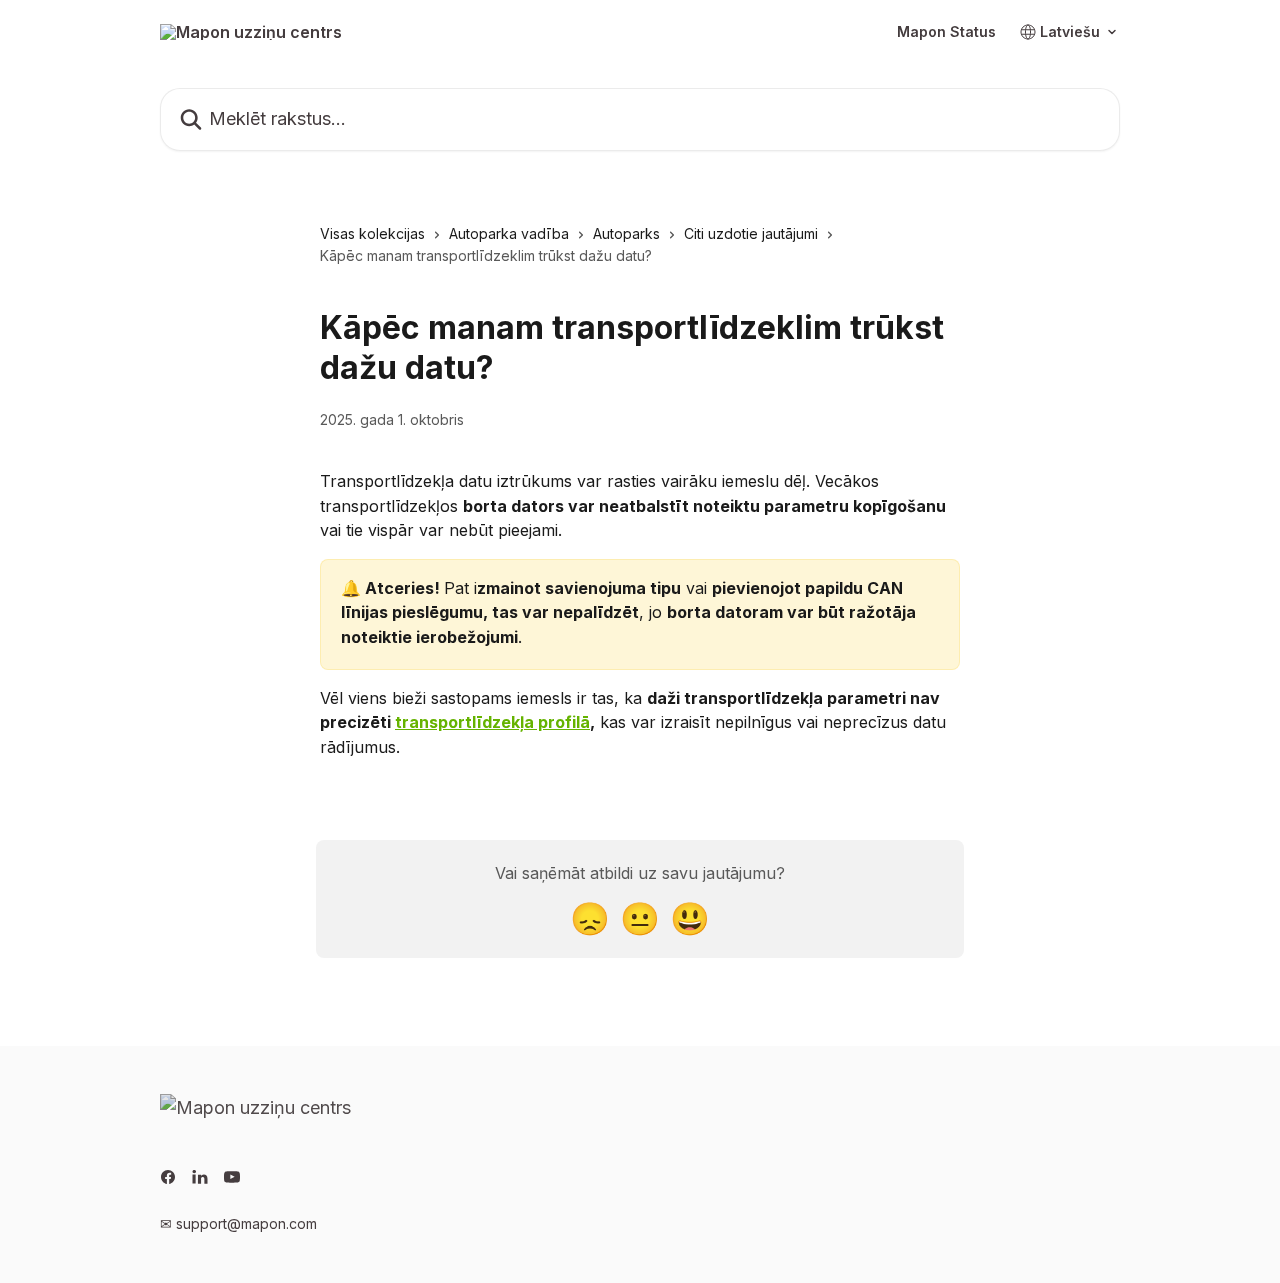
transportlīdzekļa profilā (492, 722)
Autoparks (626, 233)
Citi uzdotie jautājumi (751, 233)
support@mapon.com (246, 1223)
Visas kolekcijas (372, 233)
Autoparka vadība (509, 233)
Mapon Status (946, 32)
